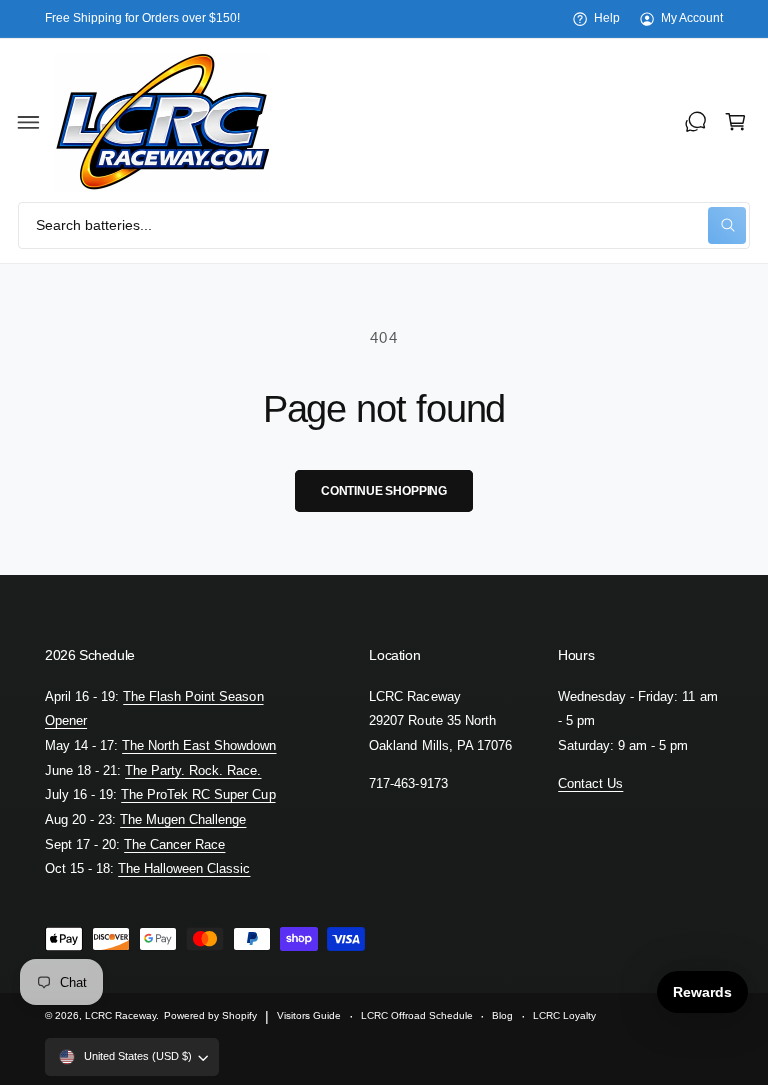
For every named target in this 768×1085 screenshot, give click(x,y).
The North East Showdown (199, 745)
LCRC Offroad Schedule (417, 1015)
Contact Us (590, 783)
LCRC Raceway (120, 1015)
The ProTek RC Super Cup (198, 794)
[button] (29, 122)
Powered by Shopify (210, 1015)
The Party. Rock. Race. (193, 770)
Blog (502, 1015)
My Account (692, 18)
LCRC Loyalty (564, 1015)
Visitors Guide (309, 1015)
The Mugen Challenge (183, 819)
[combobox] (384, 225)
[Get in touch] (696, 122)
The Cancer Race (174, 844)
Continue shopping (384, 490)
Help (607, 18)
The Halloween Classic (184, 868)
